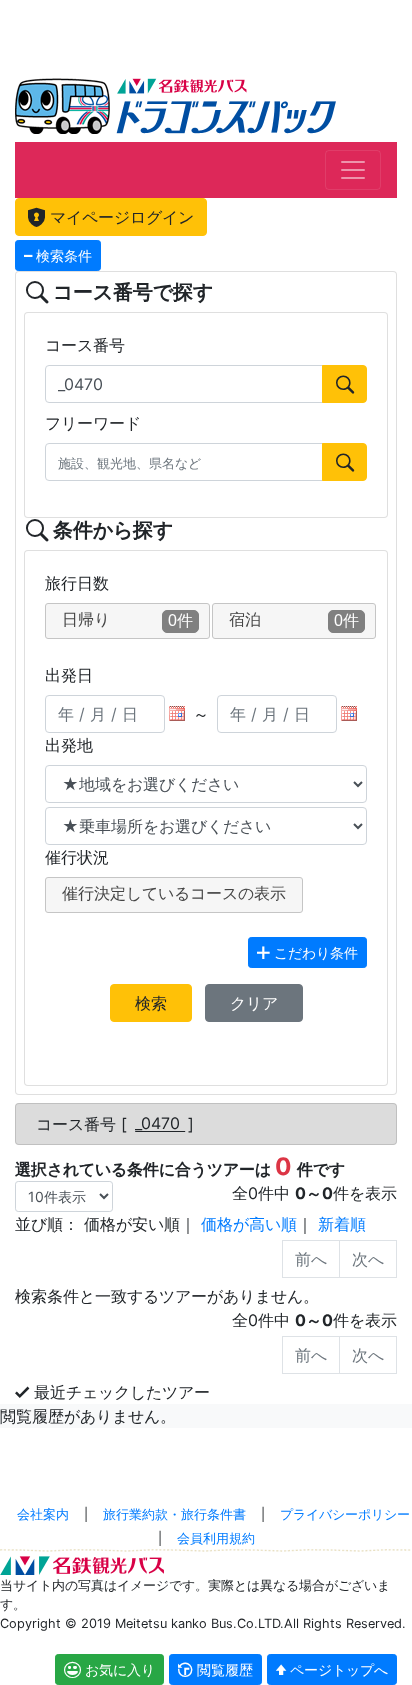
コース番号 (85, 345)
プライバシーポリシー (345, 1514)
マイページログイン (119, 217)
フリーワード (93, 423)
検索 (151, 1003)
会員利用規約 (216, 1538)
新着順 (342, 1224)
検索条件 (62, 255)
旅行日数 (77, 583)
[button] (215, 1669)
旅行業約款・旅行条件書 (174, 1514)
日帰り (127, 620)
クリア (254, 1003)
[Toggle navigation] (353, 170)
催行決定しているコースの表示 (174, 893)
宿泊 (294, 620)
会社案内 (43, 1514)
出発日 (69, 675)
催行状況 (77, 857)
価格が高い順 (249, 1224)
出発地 (69, 745)
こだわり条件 (314, 952)
